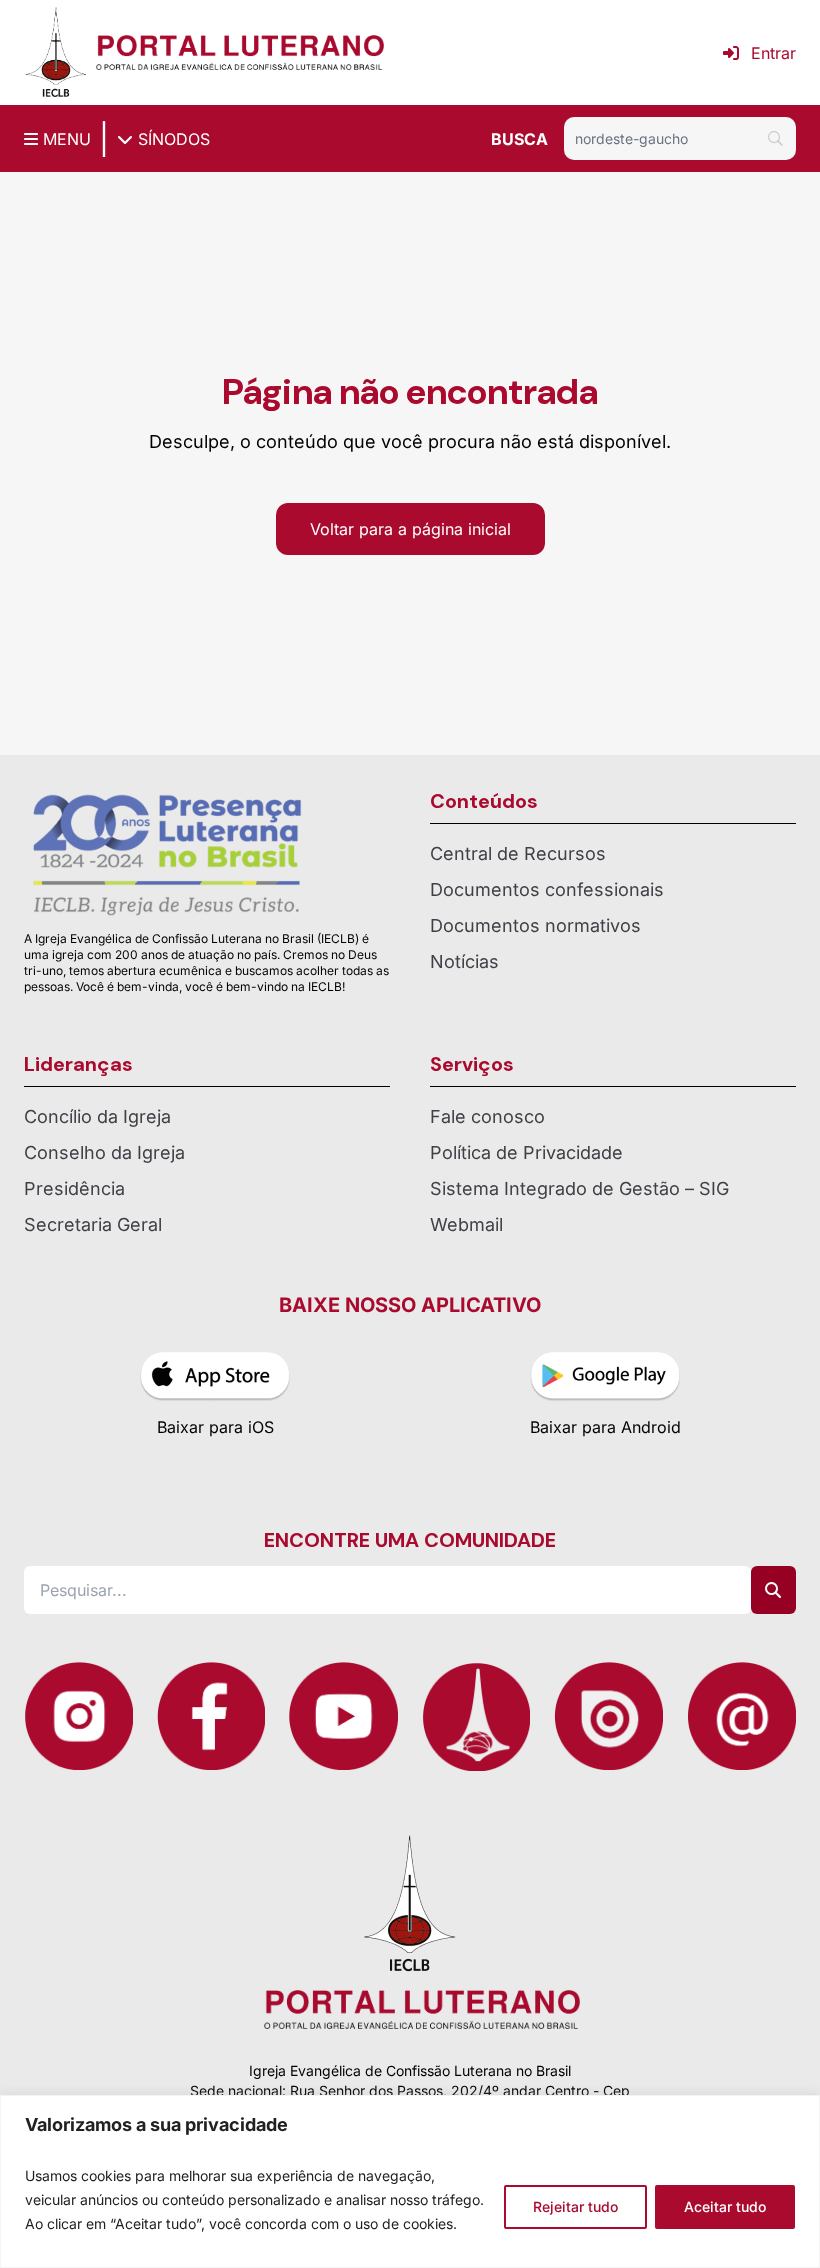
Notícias (464, 961)
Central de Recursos (518, 853)
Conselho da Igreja (104, 1152)
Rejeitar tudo (575, 2206)
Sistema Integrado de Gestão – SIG (579, 1188)
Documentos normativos (535, 925)
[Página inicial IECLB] (56, 52)
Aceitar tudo (725, 2206)
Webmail (466, 1224)
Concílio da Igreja (97, 1116)
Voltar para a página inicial (410, 529)
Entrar (773, 53)
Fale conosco (487, 1116)
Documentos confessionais (547, 889)
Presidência (74, 1188)
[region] (410, 2181)
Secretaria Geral (93, 1224)
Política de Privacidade (526, 1152)
